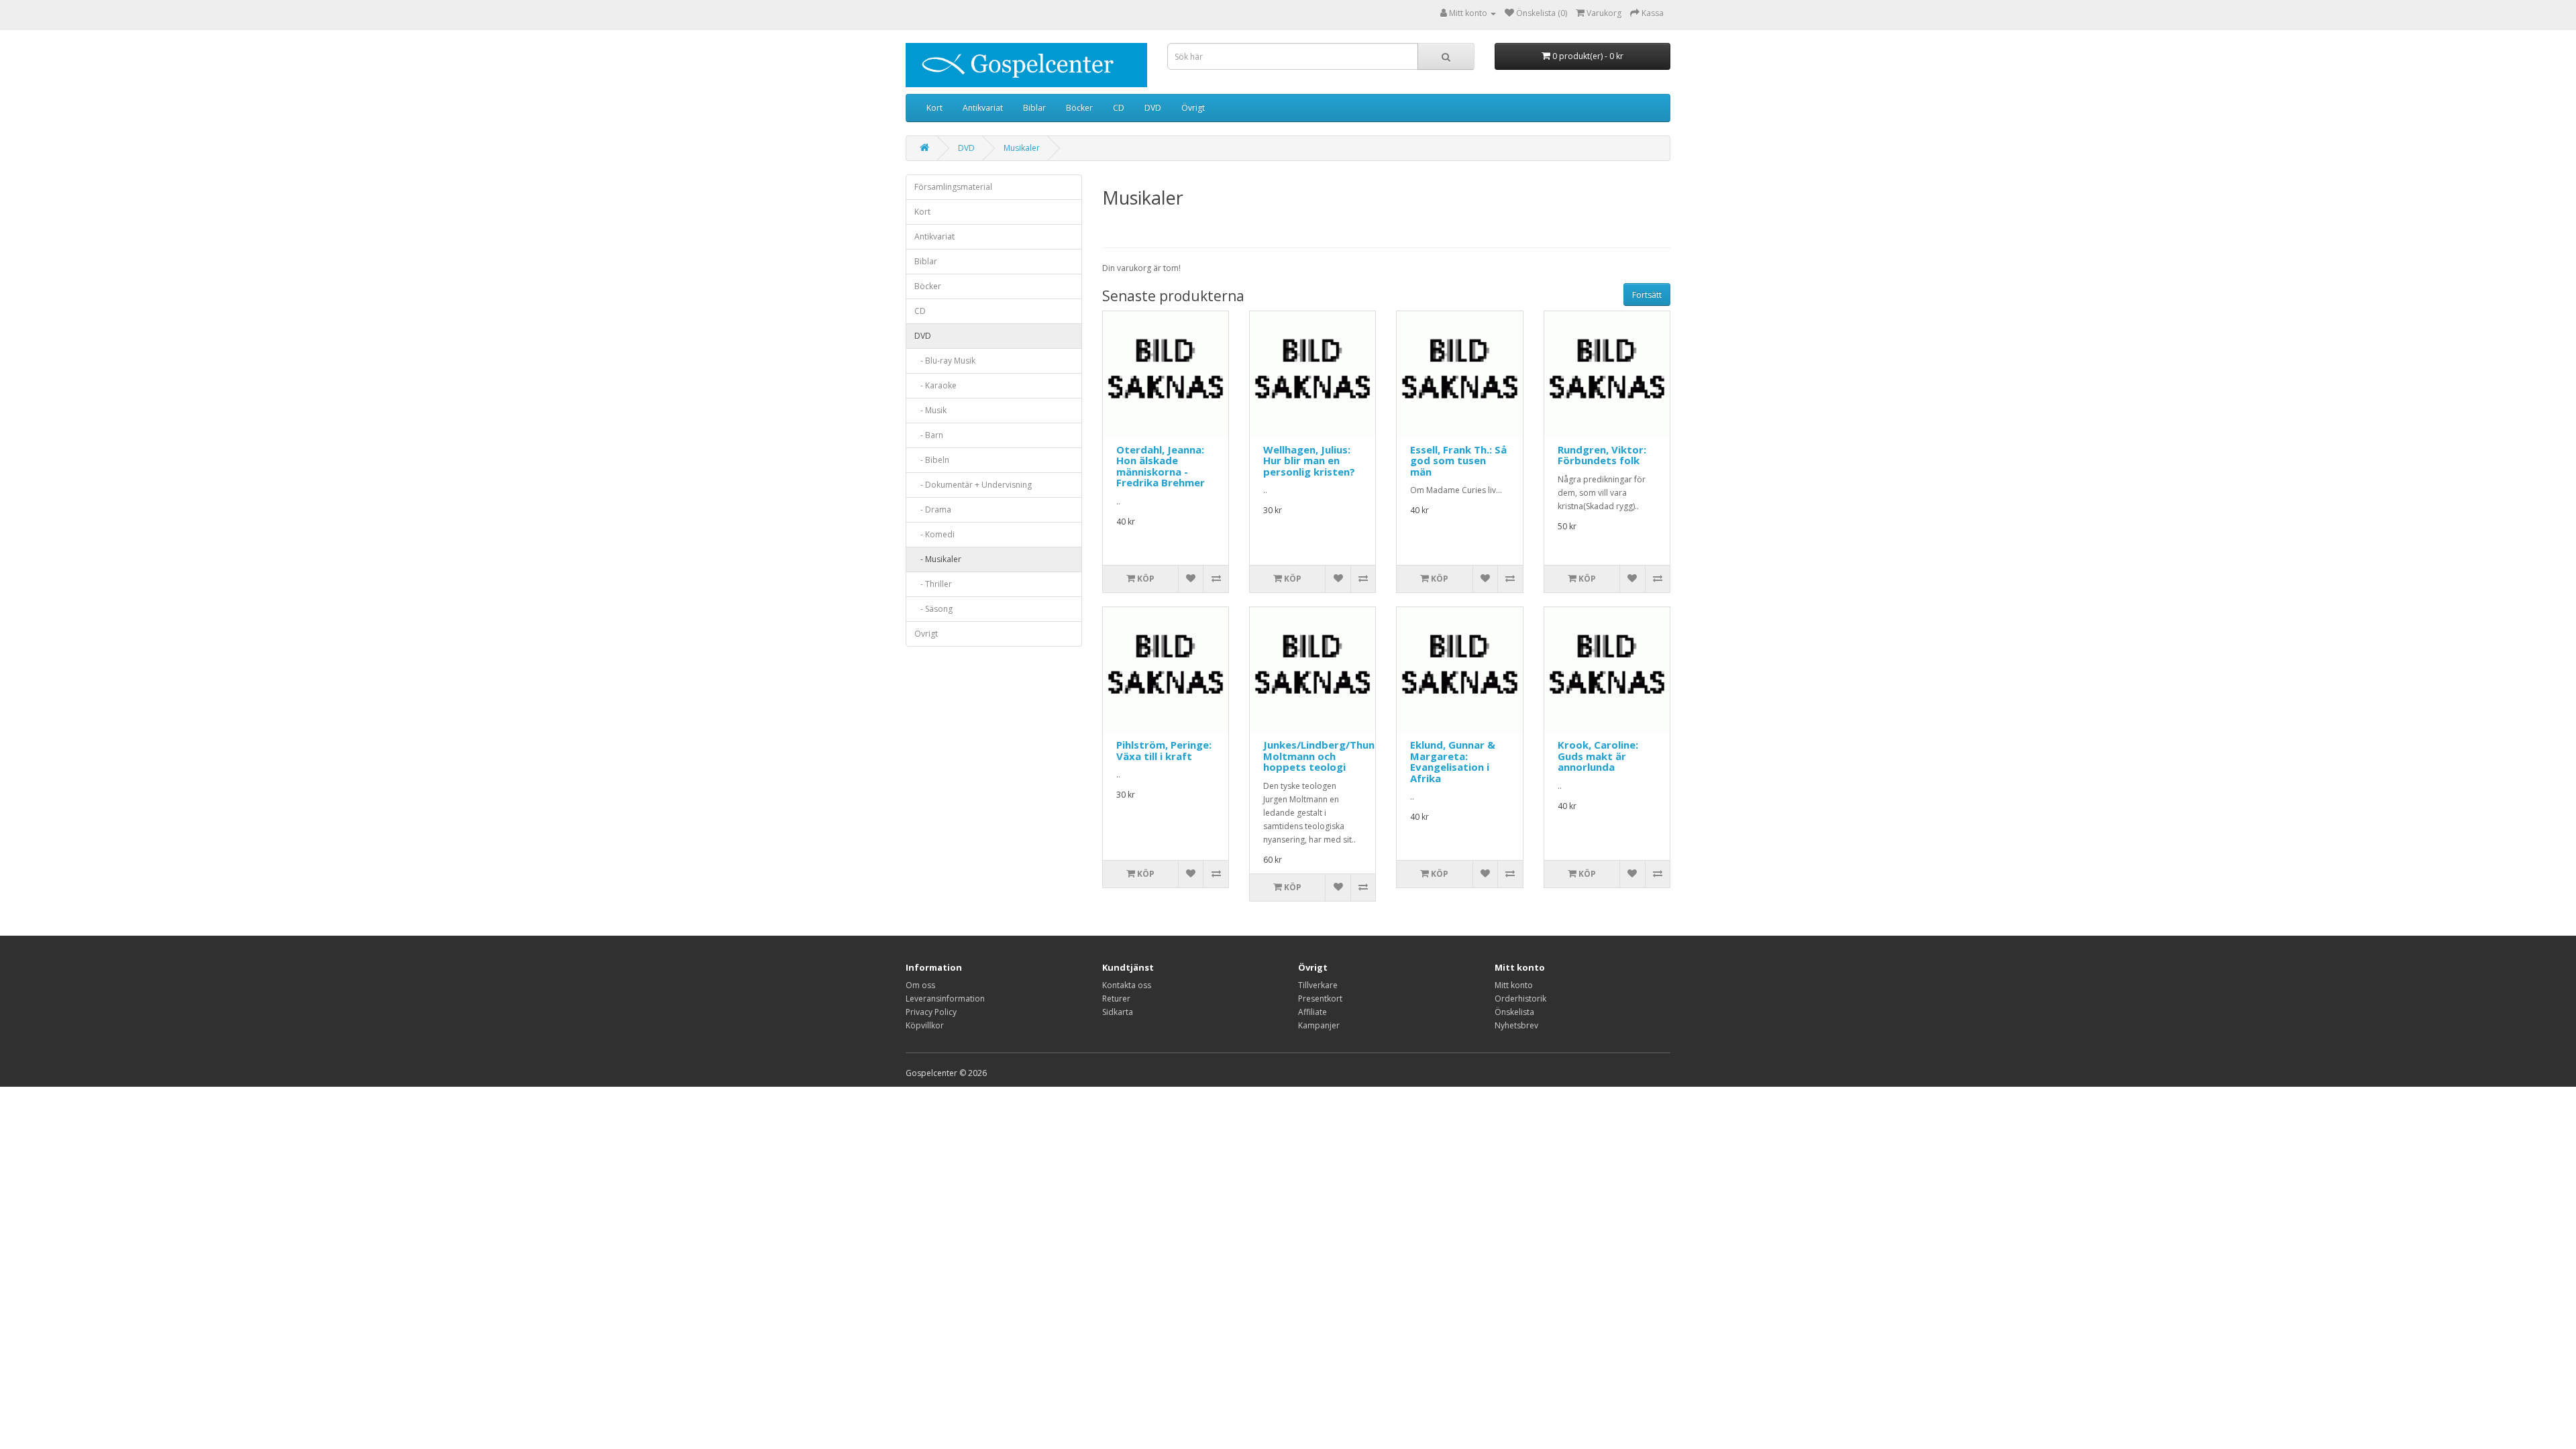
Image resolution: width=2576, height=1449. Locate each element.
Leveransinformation (945, 999)
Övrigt (1193, 108)
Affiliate (1312, 1012)
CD (1119, 108)
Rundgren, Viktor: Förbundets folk (1602, 455)
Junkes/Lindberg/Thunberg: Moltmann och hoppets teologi (1332, 756)
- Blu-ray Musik (945, 361)
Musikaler (1022, 148)
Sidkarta (1118, 1012)
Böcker (1079, 108)
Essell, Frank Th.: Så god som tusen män (1458, 461)
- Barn (929, 435)
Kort (934, 108)
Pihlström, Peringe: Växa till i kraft (1164, 750)
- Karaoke (935, 385)
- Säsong (933, 609)
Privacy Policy (931, 1012)
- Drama (933, 509)
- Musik (930, 410)
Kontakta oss (1127, 985)
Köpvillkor (925, 1025)
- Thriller (933, 584)
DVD (1153, 108)
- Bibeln (932, 460)
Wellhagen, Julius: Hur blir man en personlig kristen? (1309, 461)
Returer (1116, 999)
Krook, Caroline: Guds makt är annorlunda (1598, 756)
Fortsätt (1647, 295)
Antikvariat (983, 108)
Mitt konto (1514, 985)
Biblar (1034, 108)
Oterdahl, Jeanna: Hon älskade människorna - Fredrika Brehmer (1161, 466)
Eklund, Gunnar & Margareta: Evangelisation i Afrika (1453, 761)
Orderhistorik (1520, 999)
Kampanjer (1319, 1025)
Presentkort (1320, 999)
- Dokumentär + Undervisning (973, 485)
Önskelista (1514, 1012)
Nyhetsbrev (1516, 1025)
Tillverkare (1318, 985)
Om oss (920, 985)
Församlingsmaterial (953, 187)
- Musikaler (938, 559)
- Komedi (934, 534)
